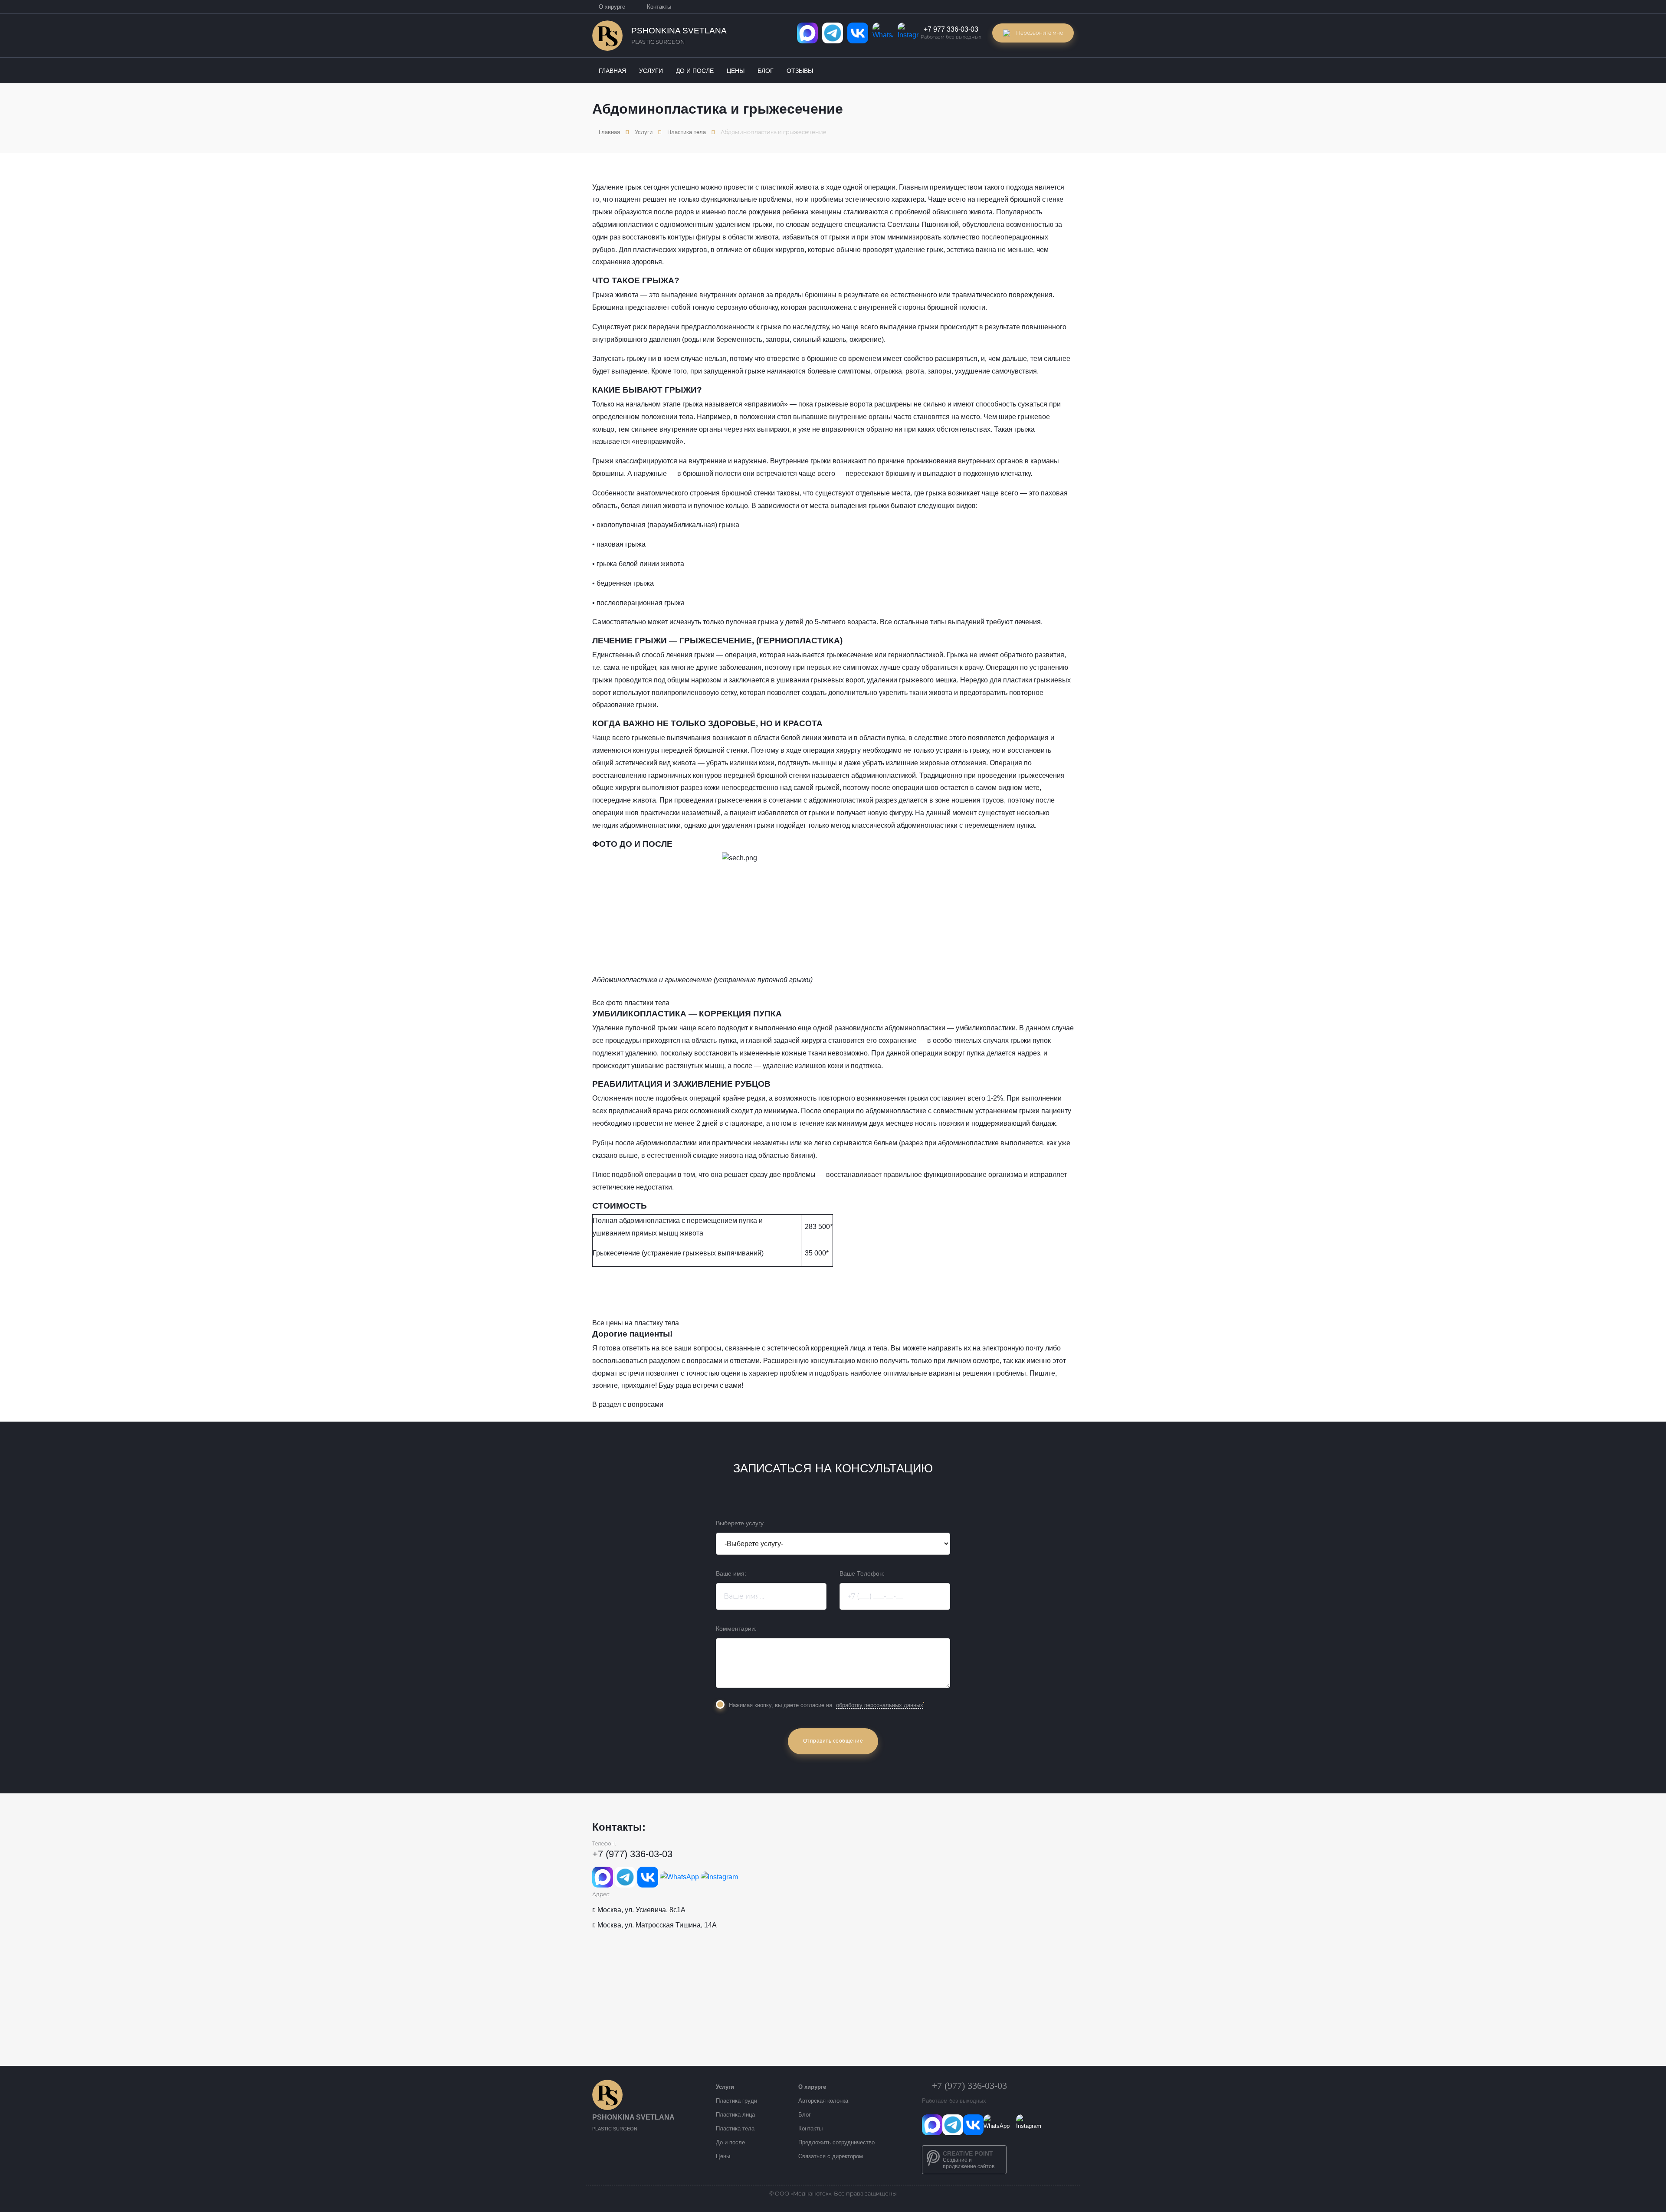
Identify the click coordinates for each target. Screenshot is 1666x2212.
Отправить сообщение (833, 1741)
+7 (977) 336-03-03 (632, 1854)
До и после (730, 2142)
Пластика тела (687, 132)
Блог (805, 2115)
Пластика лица (735, 2115)
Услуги (644, 132)
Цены (723, 2156)
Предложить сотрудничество (836, 2142)
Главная (609, 132)
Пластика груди (736, 2101)
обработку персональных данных (880, 1705)
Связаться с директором (831, 2156)
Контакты (659, 7)
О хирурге (612, 7)
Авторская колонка (823, 2101)
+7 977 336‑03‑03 (951, 29)
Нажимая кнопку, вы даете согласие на (826, 1705)
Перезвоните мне (1040, 33)
